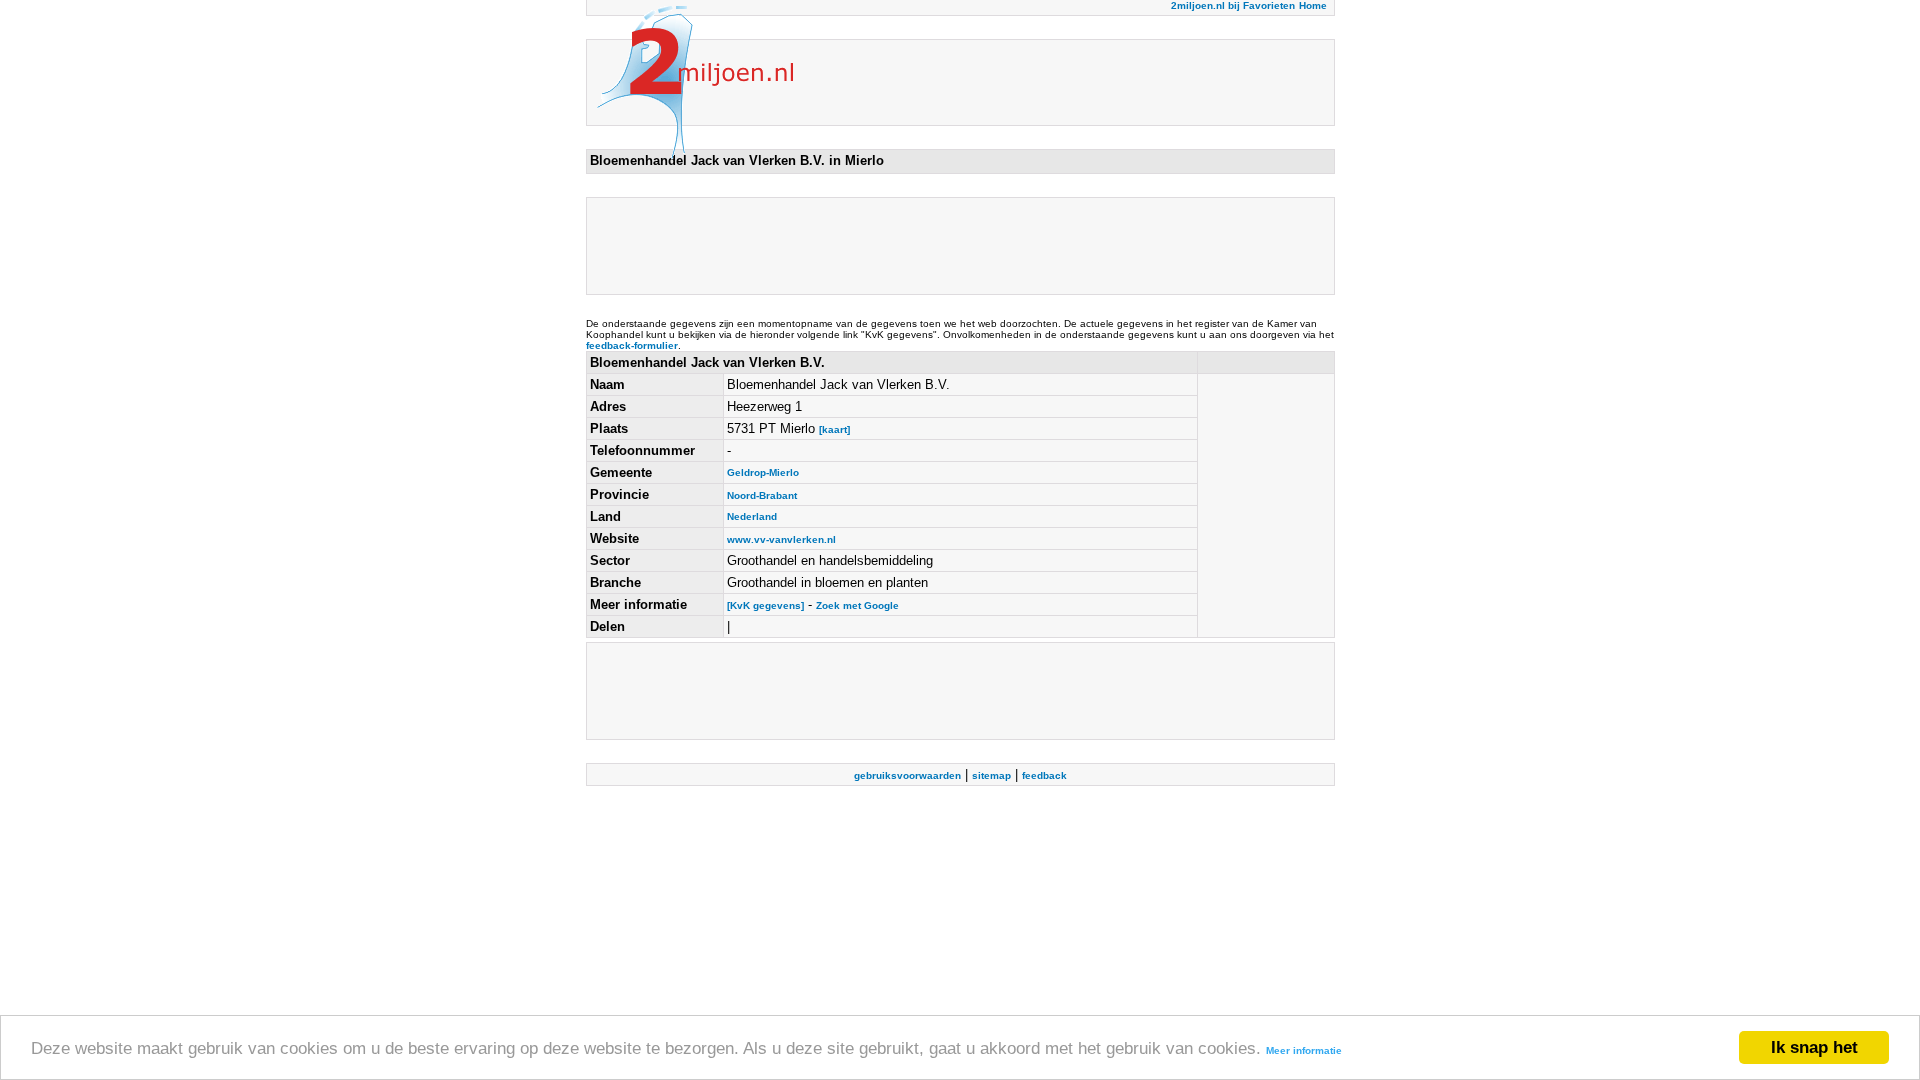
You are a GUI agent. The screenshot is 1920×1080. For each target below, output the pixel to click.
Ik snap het (1814, 1047)
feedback (1044, 775)
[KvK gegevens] (765, 605)
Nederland (752, 516)
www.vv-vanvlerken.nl (781, 539)
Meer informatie (1304, 1050)
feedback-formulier (632, 345)
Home (1313, 5)
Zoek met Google (857, 605)
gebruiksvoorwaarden (907, 775)
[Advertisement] (954, 246)
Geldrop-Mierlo (763, 472)
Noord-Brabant (762, 495)
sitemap (991, 775)
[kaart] (834, 429)
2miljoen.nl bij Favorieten (1233, 5)
